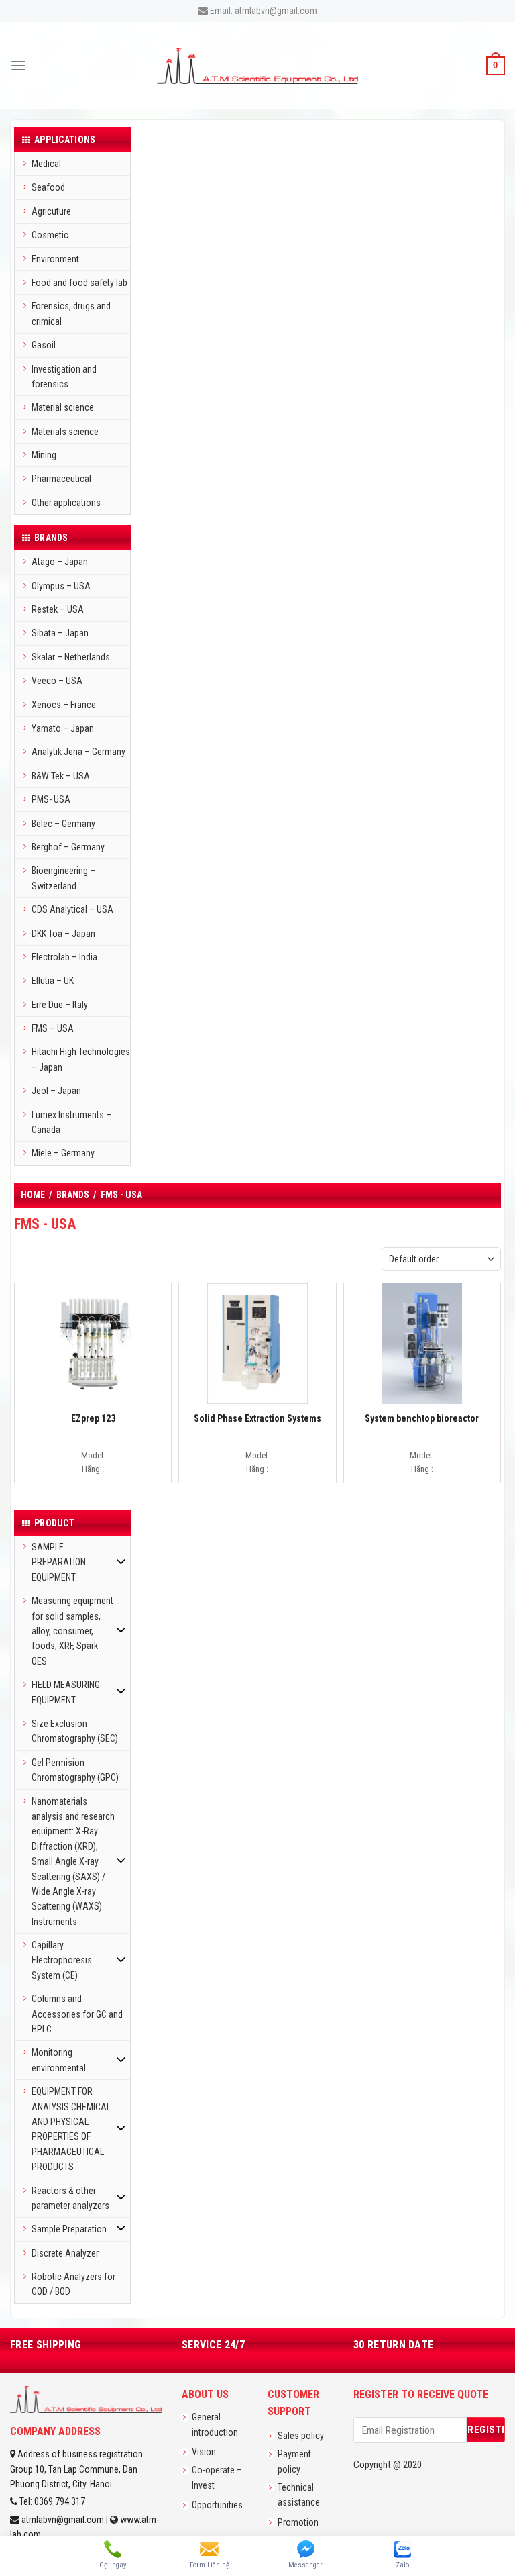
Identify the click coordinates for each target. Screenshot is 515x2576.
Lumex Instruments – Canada (71, 1122)
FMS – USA (53, 1028)
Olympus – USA (61, 586)
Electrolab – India (64, 957)
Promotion (298, 2522)
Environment (55, 259)
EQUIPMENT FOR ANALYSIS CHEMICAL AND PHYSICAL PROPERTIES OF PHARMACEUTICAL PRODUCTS (71, 2129)
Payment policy (294, 2461)
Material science (63, 407)
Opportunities (217, 2505)
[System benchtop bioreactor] (422, 1343)
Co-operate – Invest (217, 2477)
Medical (46, 164)
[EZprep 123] (93, 1343)
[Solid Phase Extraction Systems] (257, 1343)
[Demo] (257, 65)
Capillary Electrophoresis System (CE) (62, 1960)
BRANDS (73, 1195)
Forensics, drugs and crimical (71, 313)
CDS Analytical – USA (72, 909)
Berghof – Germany (68, 847)
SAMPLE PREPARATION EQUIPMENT (59, 1562)
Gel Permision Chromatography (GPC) (75, 1770)
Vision (204, 2452)
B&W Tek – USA (61, 776)
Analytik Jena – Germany (78, 752)
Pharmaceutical (61, 479)
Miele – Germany (63, 1153)
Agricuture (51, 211)
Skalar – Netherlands (71, 657)
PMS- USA (51, 799)
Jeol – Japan (56, 1091)
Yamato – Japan (63, 728)
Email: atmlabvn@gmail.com (263, 11)
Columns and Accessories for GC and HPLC (77, 2014)
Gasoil (44, 345)
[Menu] (18, 65)
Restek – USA (58, 609)
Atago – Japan (60, 562)
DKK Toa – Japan (63, 934)
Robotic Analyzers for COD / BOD (73, 2284)
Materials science (65, 432)
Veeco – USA (57, 681)
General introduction (215, 2424)
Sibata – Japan (60, 633)
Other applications (66, 503)
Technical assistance (299, 2495)
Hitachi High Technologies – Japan (81, 1059)
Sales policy (301, 2436)
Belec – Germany (63, 824)
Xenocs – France (64, 705)
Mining (44, 455)
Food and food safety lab (79, 283)
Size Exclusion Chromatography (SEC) (75, 1731)
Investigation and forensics (64, 377)
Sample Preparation (69, 2229)
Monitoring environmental (59, 2060)
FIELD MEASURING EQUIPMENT (66, 1692)
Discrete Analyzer (65, 2253)
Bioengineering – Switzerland (63, 878)
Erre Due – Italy (60, 1005)
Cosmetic (50, 235)
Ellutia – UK (53, 981)
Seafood (48, 187)
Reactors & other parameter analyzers (70, 2198)
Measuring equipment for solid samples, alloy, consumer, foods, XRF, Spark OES (72, 1631)
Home (33, 1195)
